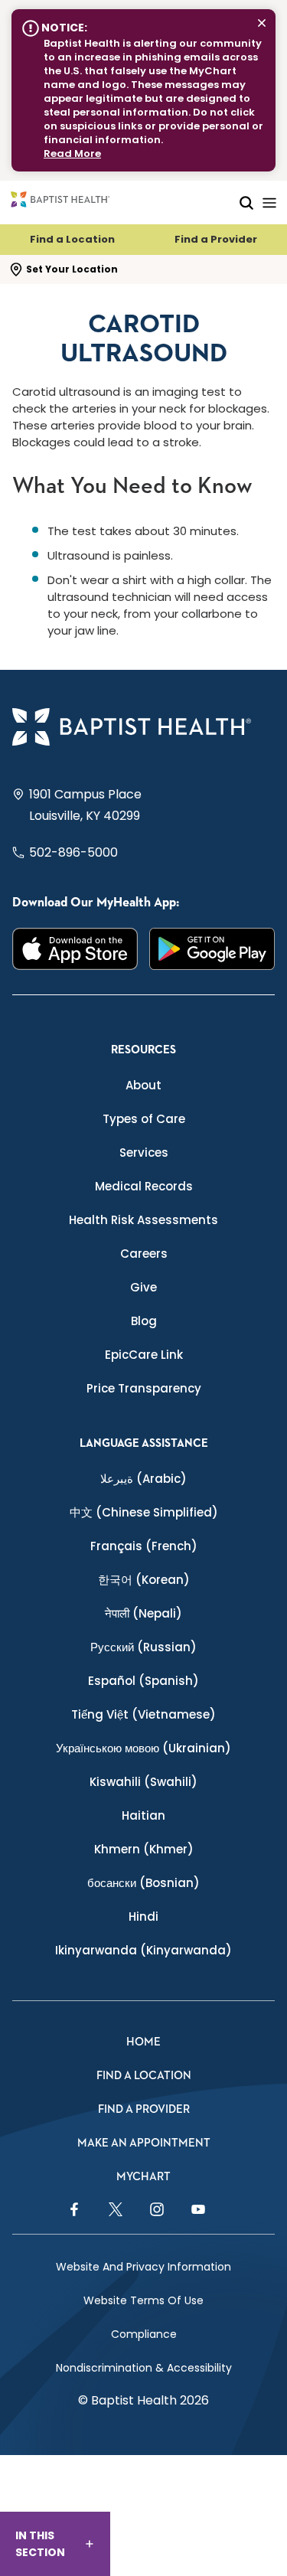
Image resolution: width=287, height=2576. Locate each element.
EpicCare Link (144, 1355)
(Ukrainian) (143, 1748)
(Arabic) (143, 1479)
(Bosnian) (143, 1883)
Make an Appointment (144, 2143)
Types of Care (144, 1119)
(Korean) (144, 1580)
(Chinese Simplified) (144, 1512)
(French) (144, 1546)
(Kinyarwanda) (143, 1950)
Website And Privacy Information (143, 2267)
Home (143, 2042)
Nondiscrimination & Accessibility (144, 2368)
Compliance (144, 2334)
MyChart (143, 2177)
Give (143, 1287)
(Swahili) (143, 1782)
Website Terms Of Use (143, 2300)
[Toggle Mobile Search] (246, 202)
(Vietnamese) (143, 1714)
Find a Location (72, 239)
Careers (144, 1254)
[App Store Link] (75, 949)
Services (144, 1153)
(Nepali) (143, 1613)
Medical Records (144, 1186)
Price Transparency (144, 1388)
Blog (144, 1321)
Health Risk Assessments (143, 1220)
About (143, 1085)
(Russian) (143, 1647)
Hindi (143, 1916)
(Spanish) (143, 1681)
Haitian (143, 1815)
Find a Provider (216, 239)
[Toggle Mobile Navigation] (269, 202)
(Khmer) (144, 1849)
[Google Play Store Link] (212, 949)
